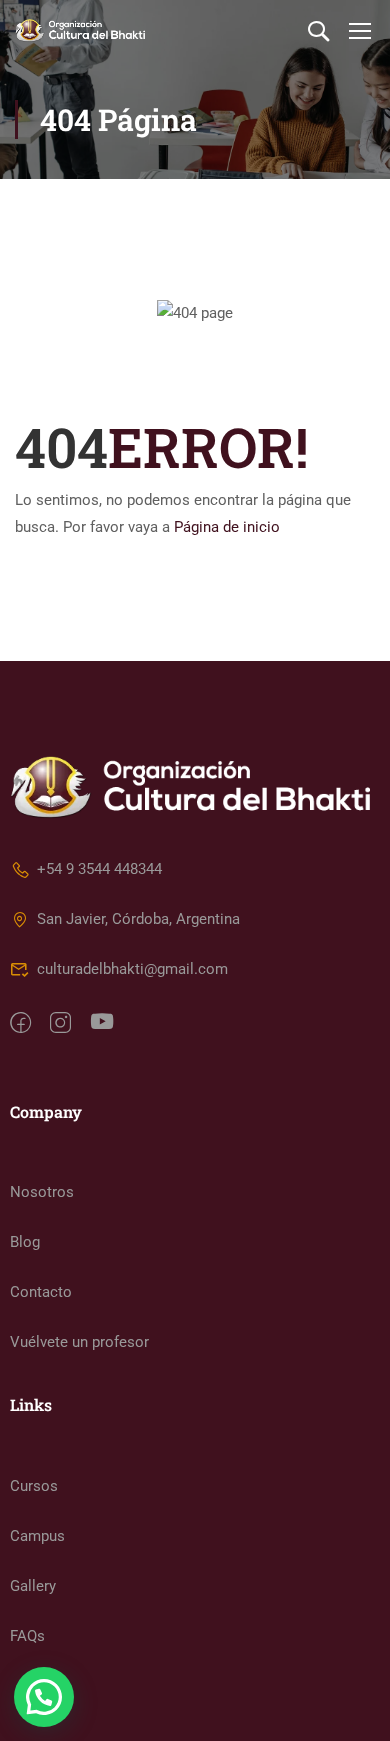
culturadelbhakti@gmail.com (132, 969)
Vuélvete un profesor (79, 1342)
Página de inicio (227, 527)
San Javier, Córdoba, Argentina (138, 919)
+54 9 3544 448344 (99, 869)
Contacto (41, 1292)
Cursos (34, 1486)
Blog (25, 1242)
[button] (44, 1697)
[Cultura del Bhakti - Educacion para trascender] (80, 30)
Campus (37, 1536)
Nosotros (42, 1192)
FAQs (27, 1636)
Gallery (33, 1586)
